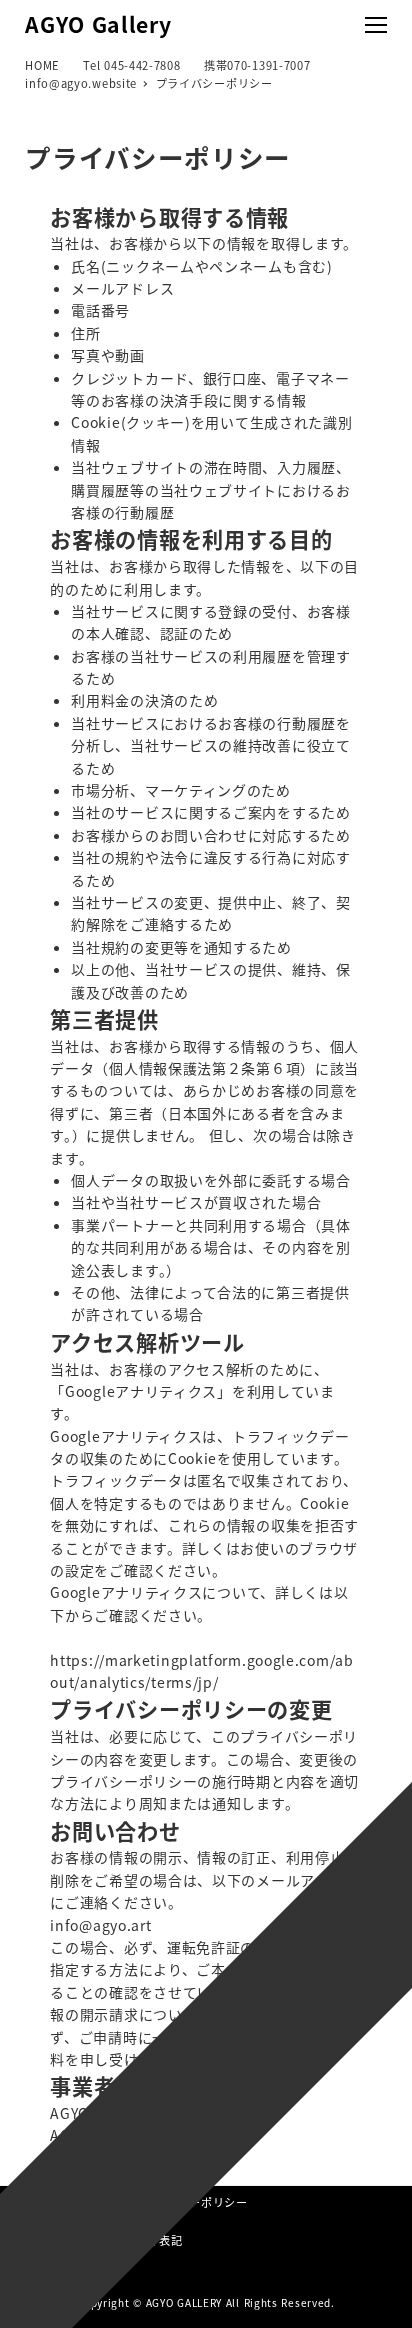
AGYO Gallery (98, 23)
